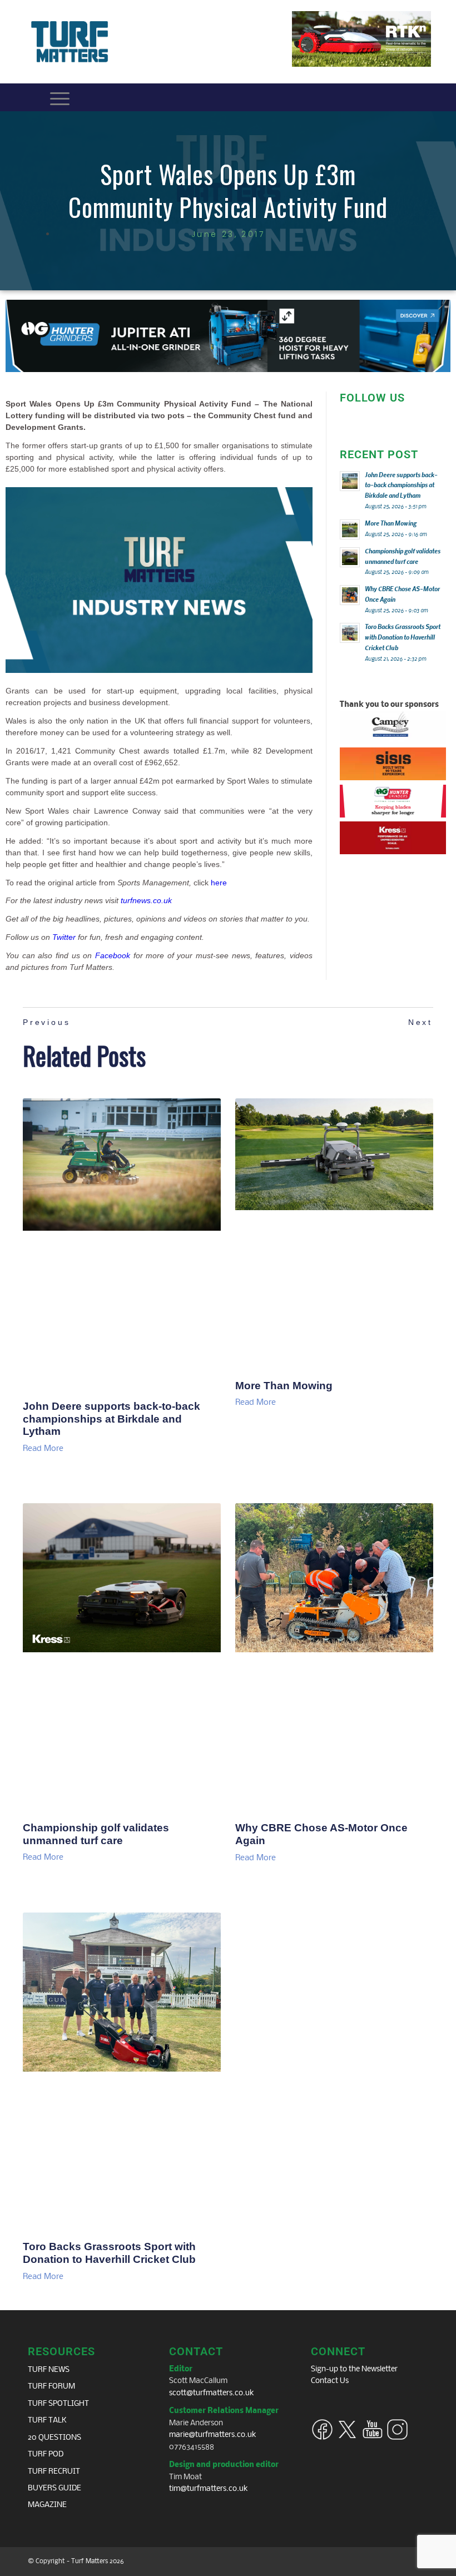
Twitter (64, 937)
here (219, 883)
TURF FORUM (51, 2387)
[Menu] (60, 97)
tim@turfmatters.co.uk (209, 2489)
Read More (43, 1449)
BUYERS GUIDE (54, 2488)
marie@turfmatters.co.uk (213, 2435)
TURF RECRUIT (54, 2472)
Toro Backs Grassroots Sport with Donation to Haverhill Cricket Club (109, 2253)
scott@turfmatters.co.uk (212, 2393)
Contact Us (330, 2381)
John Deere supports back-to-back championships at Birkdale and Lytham (111, 1419)
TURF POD (46, 2454)
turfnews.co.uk (146, 900)
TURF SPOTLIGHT (58, 2404)
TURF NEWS (49, 2370)
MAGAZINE (47, 2505)
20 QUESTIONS (54, 2438)
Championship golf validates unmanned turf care (96, 1834)
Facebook (113, 955)
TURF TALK (47, 2421)
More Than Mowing (284, 1386)
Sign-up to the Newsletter (354, 2369)
